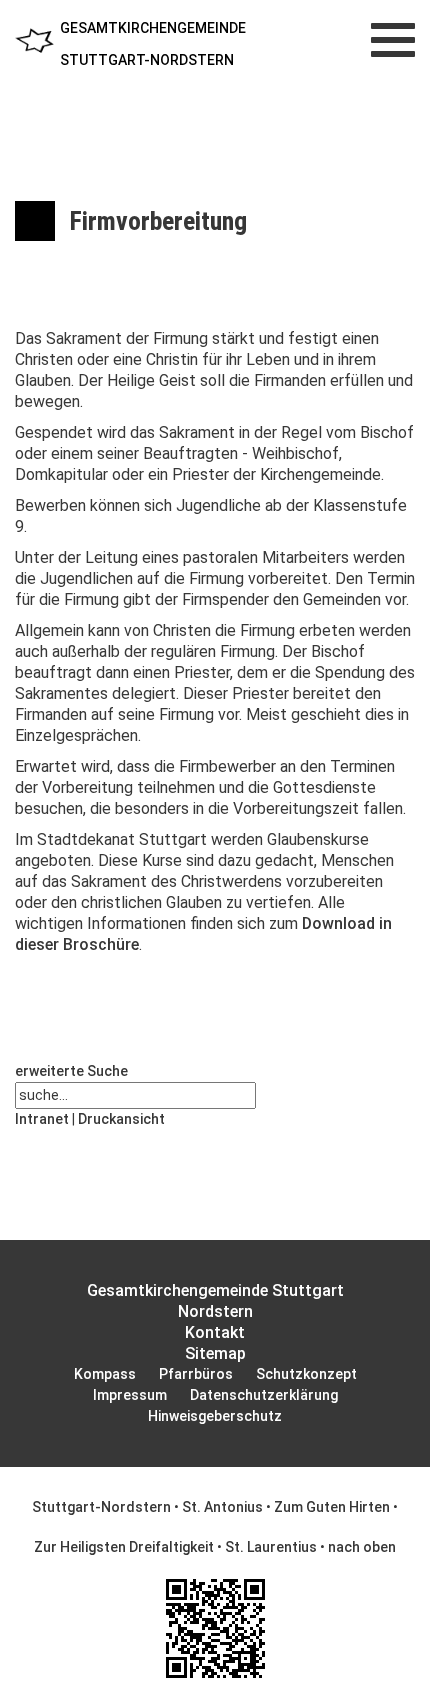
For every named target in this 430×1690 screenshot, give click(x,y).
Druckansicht (121, 1119)
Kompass (105, 1374)
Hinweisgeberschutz (215, 1416)
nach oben (362, 1547)
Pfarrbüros (196, 1374)
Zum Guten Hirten (332, 1507)
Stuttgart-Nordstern (101, 1507)
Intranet (42, 1119)
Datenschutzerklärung (264, 1395)
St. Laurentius (271, 1547)
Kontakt (215, 1332)
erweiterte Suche (71, 1071)
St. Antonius (222, 1507)
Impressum (130, 1395)
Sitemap (215, 1353)
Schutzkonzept (306, 1374)
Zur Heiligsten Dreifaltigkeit (124, 1547)
